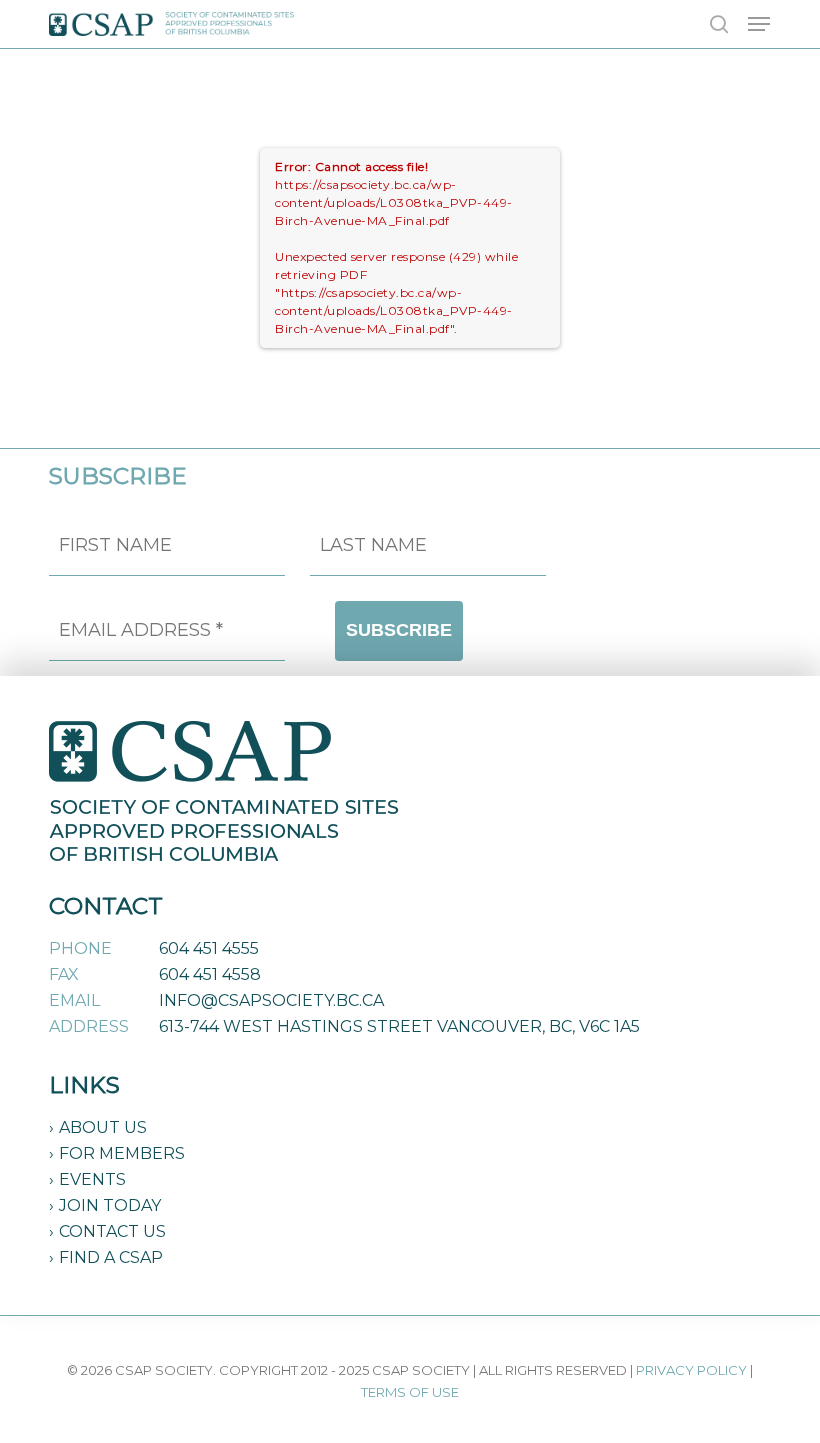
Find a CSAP (111, 1257)
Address (89, 1026)
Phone (80, 948)
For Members (122, 1153)
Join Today (110, 1205)
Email (74, 1000)
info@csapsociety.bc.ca (271, 1000)
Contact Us (112, 1231)
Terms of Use (410, 1392)
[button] (759, 24)
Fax (64, 974)
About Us (103, 1127)
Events (92, 1179)
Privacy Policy (691, 1370)
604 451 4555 (209, 948)
